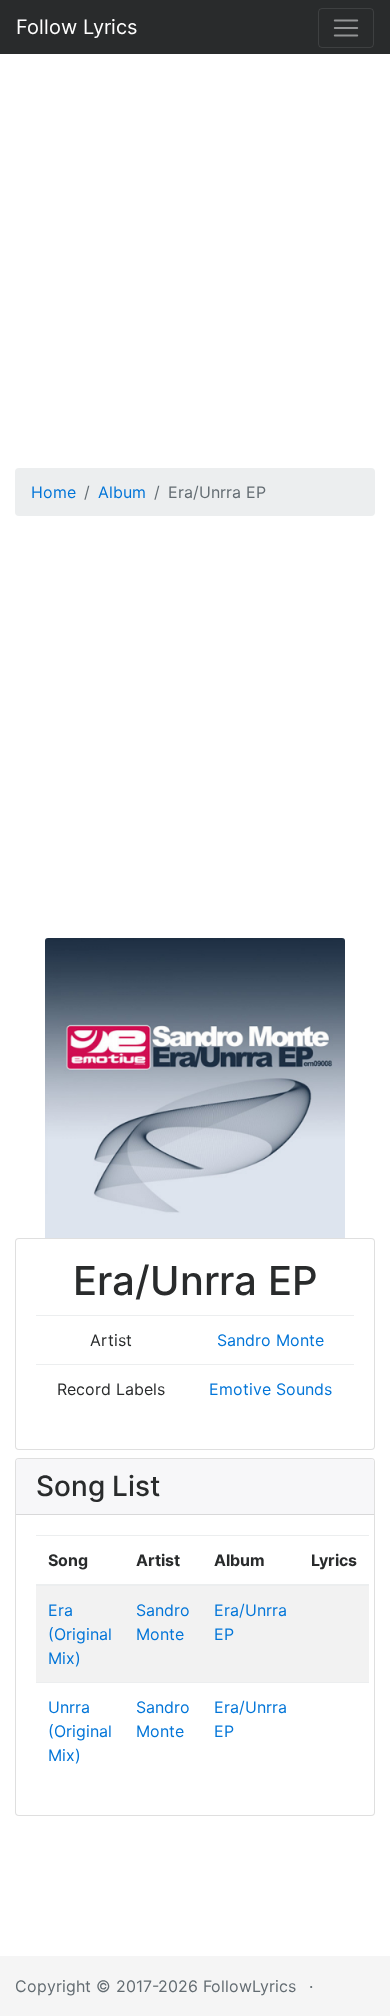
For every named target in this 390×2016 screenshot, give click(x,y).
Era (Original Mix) (80, 1634)
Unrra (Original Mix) (80, 1731)
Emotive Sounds (270, 1389)
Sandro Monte (270, 1340)
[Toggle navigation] (346, 28)
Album (122, 492)
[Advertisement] (195, 254)
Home (53, 492)
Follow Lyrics (76, 27)
